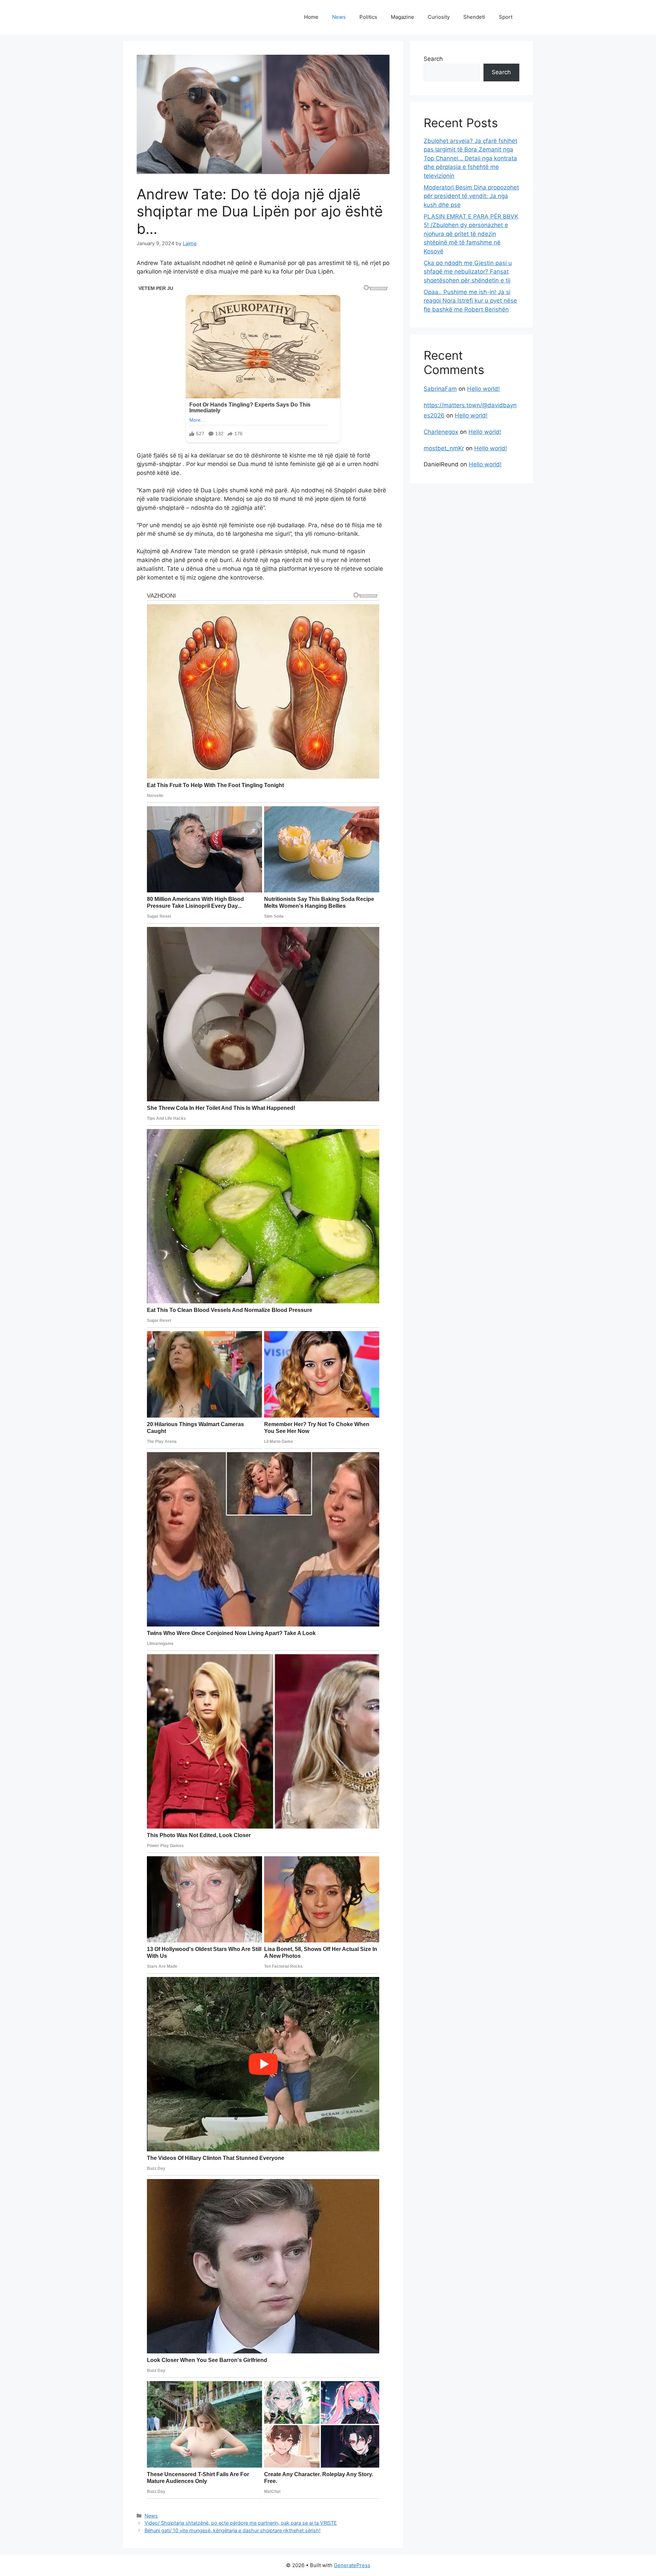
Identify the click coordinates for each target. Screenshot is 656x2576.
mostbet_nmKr (444, 448)
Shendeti (474, 17)
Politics (368, 17)
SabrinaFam (440, 389)
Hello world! (483, 389)
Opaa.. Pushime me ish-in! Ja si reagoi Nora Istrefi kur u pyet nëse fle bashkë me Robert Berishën (470, 301)
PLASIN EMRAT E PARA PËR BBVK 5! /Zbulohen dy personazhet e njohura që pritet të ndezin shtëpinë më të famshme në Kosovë (471, 234)
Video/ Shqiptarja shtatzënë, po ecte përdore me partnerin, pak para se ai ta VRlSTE (241, 2523)
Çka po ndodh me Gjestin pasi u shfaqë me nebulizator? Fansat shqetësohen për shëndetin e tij (468, 272)
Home (311, 17)
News (339, 17)
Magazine (402, 17)
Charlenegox (441, 432)
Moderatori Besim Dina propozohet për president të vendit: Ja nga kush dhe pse (471, 196)
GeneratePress (352, 2565)
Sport (506, 17)
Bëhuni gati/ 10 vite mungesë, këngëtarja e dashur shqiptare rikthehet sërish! (233, 2530)
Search (433, 59)
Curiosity (439, 17)
